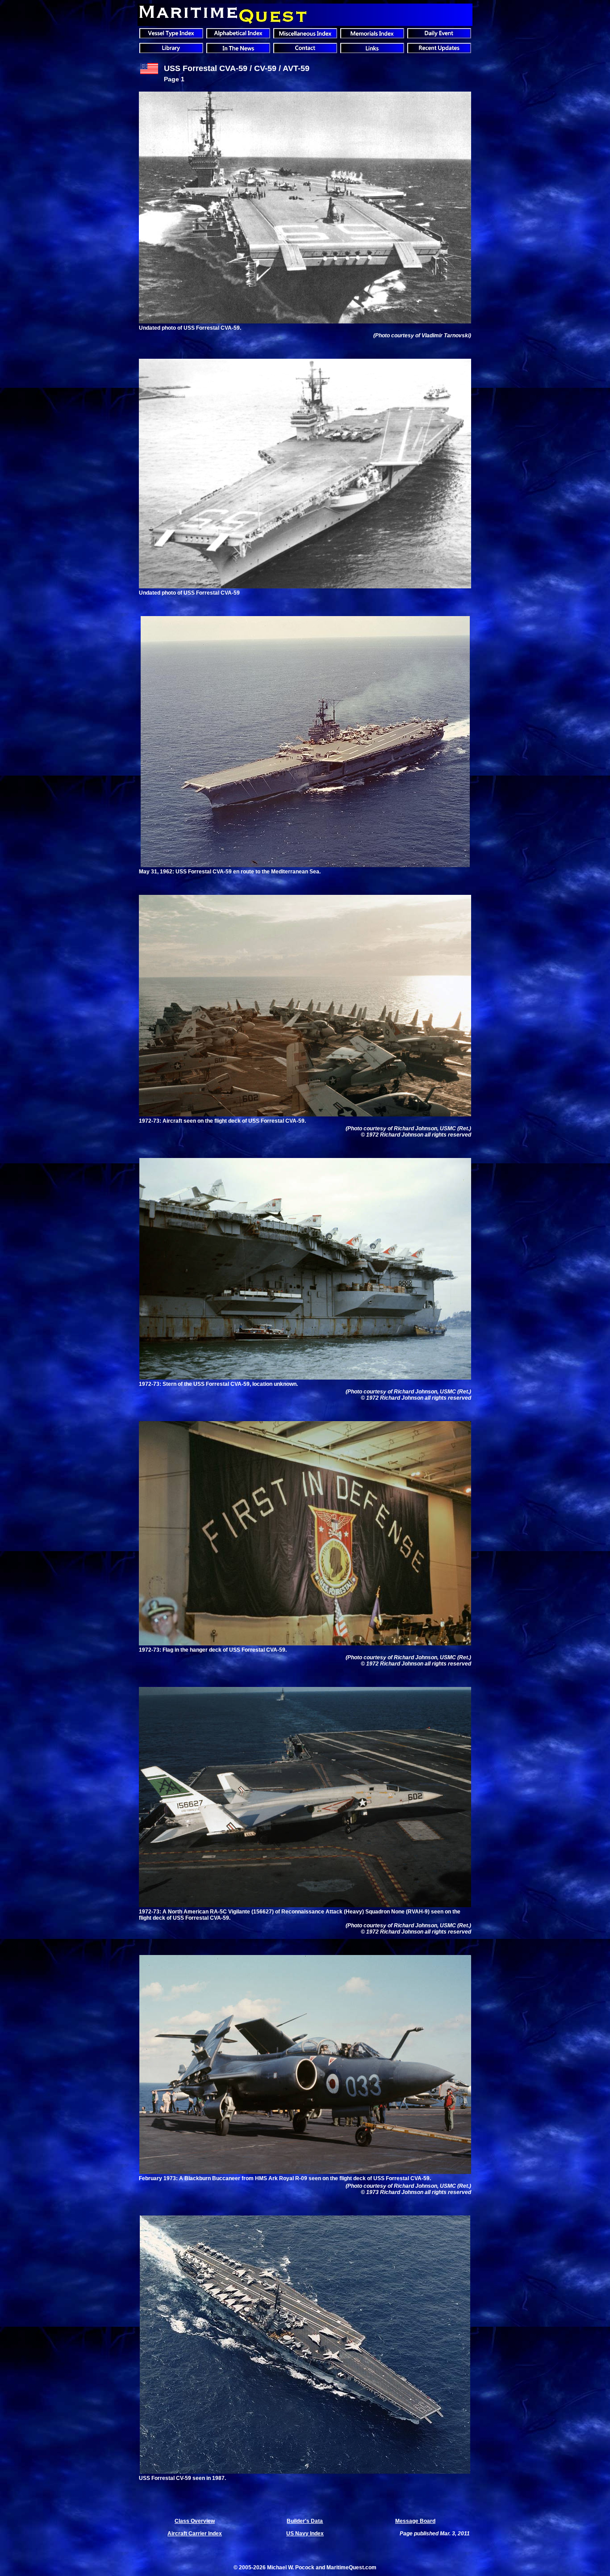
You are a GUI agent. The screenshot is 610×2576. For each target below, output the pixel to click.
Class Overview (195, 2521)
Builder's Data (305, 2521)
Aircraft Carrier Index (195, 2534)
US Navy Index (305, 2534)
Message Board (415, 2521)
